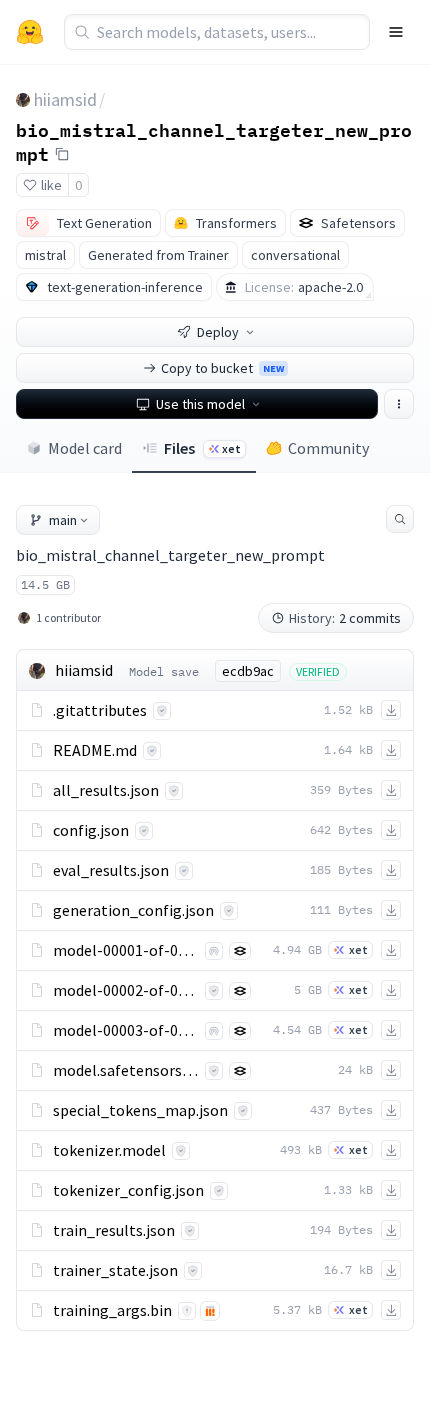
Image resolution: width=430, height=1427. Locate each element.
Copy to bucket (222, 368)
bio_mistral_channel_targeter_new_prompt (214, 141)
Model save (164, 671)
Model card (85, 448)
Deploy (218, 332)
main (63, 520)
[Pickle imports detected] (210, 1311)
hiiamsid (65, 99)
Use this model (200, 404)
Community (328, 448)
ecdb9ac (248, 671)
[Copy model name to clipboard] (62, 154)
